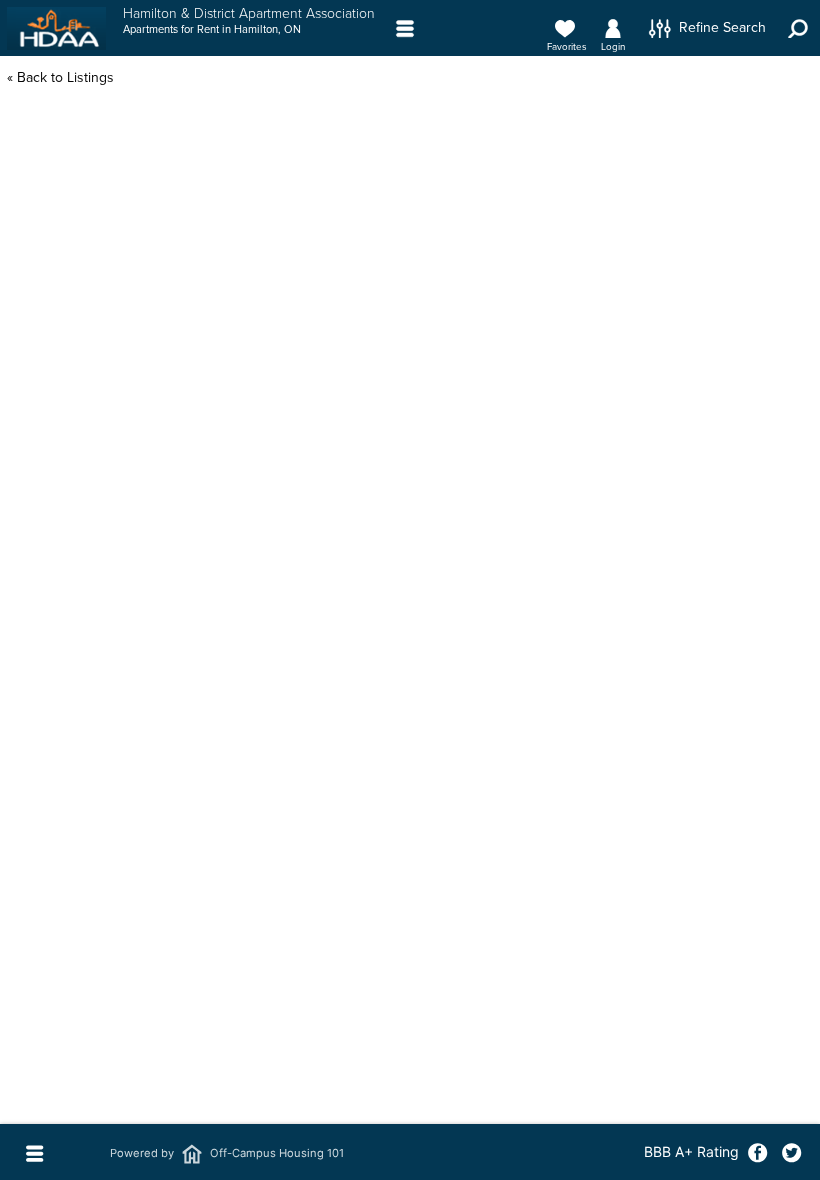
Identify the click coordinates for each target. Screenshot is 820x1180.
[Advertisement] (410, 406)
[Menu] (405, 28)
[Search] (798, 28)
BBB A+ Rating (691, 1151)
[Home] (56, 29)
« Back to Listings (60, 77)
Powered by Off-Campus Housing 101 (227, 1153)
